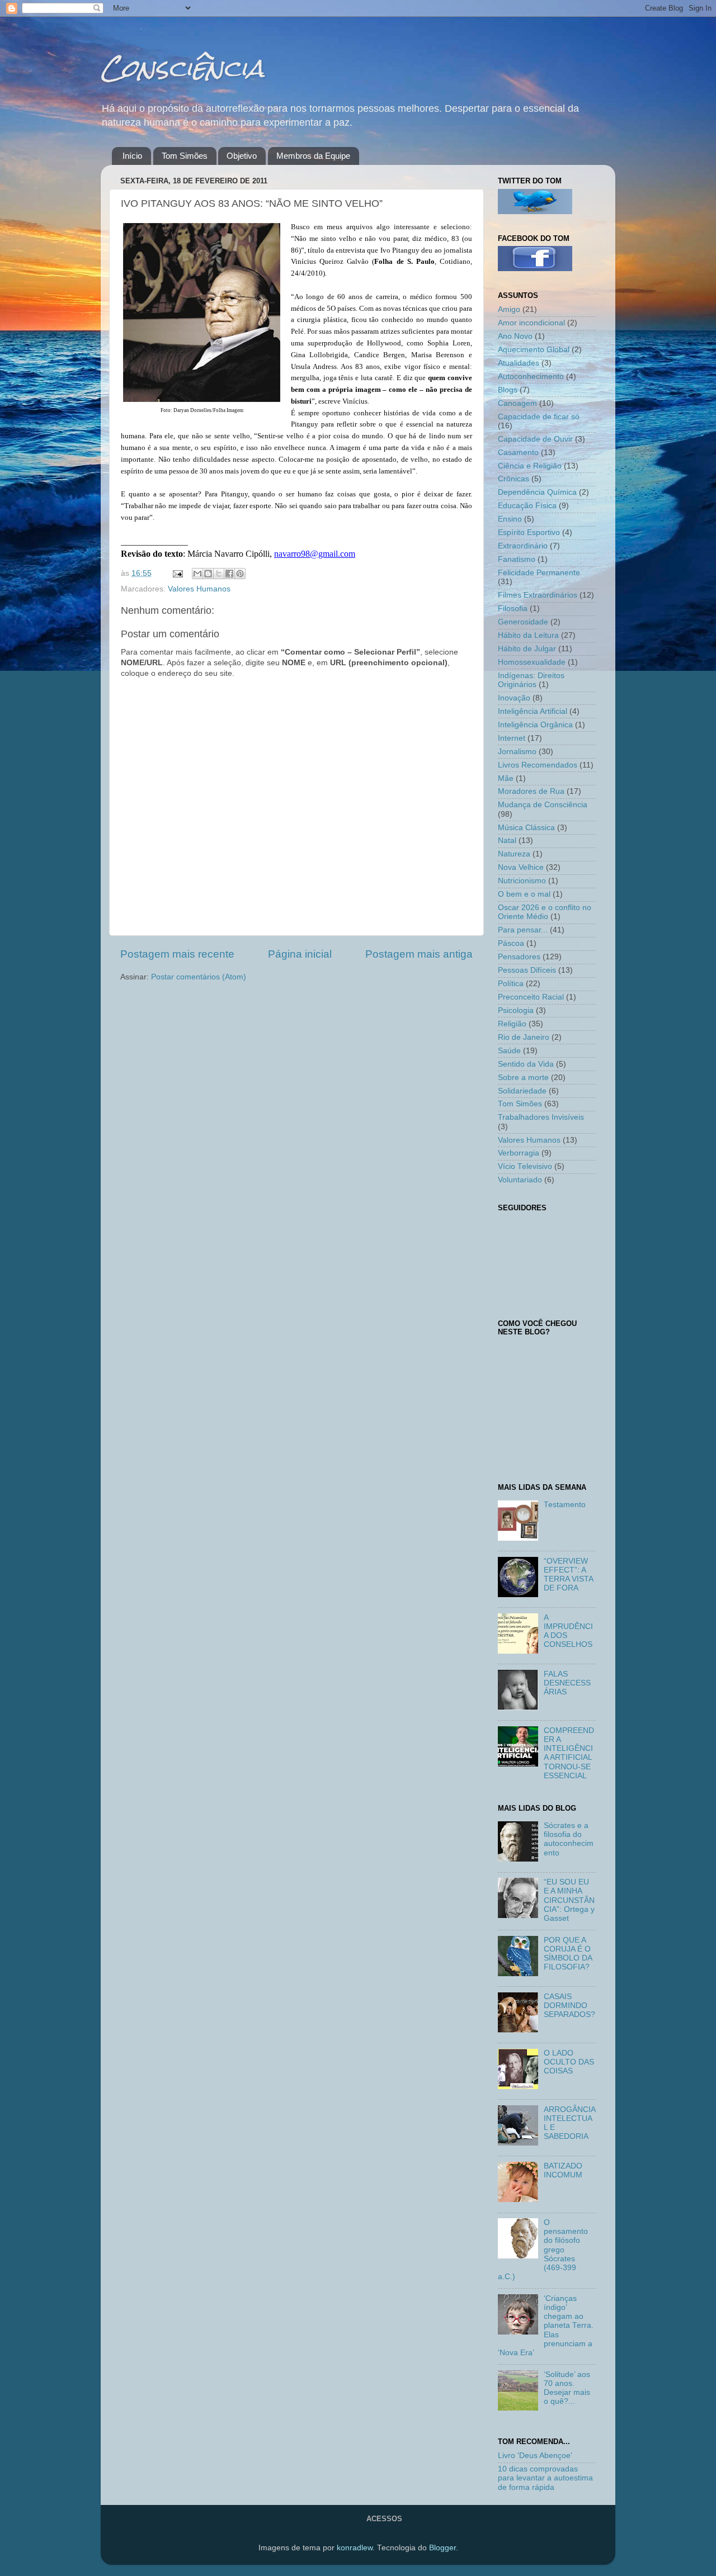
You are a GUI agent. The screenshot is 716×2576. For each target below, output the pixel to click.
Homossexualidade (532, 662)
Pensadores (519, 957)
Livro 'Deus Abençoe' (535, 2456)
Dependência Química (537, 492)
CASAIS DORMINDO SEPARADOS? (569, 2006)
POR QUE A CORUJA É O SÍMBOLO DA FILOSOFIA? (568, 1954)
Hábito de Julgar (527, 649)
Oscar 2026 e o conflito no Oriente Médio (545, 912)
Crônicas (514, 479)
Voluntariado (520, 1180)
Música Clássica (526, 828)
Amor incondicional (531, 323)
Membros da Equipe (313, 156)
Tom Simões (185, 156)
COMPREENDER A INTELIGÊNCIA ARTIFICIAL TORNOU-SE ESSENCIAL (569, 1753)
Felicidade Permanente (539, 573)
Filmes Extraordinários (538, 595)
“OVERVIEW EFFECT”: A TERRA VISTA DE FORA (568, 1575)
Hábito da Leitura (528, 635)
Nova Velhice (521, 867)
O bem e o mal (524, 894)
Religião (512, 1024)
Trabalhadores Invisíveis (541, 1117)
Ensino (510, 519)
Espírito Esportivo (529, 532)
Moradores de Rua (531, 791)
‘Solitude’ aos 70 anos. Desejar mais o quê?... (567, 2388)
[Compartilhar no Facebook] (229, 574)
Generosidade (523, 622)
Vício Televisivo (525, 1166)
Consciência (182, 68)
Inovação (514, 698)
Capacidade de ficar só (539, 417)
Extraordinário (523, 546)
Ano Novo (515, 336)
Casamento (518, 453)
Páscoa (511, 943)
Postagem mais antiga (419, 954)
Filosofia (513, 609)
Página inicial (300, 954)
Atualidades (519, 363)
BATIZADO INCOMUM (563, 2170)
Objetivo (242, 156)
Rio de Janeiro (524, 1037)
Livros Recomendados (538, 765)
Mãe (506, 778)
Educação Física (527, 506)
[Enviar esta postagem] (177, 573)
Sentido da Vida (526, 1064)
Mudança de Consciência (543, 805)
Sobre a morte (523, 1078)
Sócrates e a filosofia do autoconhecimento (569, 1839)
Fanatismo (517, 559)
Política (511, 984)
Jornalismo (517, 752)
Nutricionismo (522, 881)
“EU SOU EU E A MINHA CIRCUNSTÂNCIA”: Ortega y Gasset (569, 1900)
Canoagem (517, 403)
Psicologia (516, 1010)
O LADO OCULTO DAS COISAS (569, 2062)
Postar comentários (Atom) (199, 977)
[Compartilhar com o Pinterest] (240, 574)
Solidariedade (522, 1091)
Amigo (509, 309)
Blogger (442, 2548)
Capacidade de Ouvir (535, 439)
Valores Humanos (199, 589)
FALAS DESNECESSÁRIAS (567, 1683)
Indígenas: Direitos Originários (531, 680)
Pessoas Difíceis (527, 970)
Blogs (508, 390)
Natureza (514, 854)
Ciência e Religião (530, 466)
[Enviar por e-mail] (197, 574)
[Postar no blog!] (208, 574)
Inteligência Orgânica (535, 725)
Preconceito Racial (531, 997)
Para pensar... (523, 930)
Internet (512, 738)
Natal (507, 840)
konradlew (355, 2548)
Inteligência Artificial (533, 711)
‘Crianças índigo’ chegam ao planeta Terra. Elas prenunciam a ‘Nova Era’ (546, 2326)
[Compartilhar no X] (219, 574)
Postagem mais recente (177, 954)
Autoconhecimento (531, 377)
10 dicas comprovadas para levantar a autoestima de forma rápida (545, 2478)
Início (132, 156)
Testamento (565, 1505)
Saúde (509, 1051)
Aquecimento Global (534, 350)
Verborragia (519, 1153)
